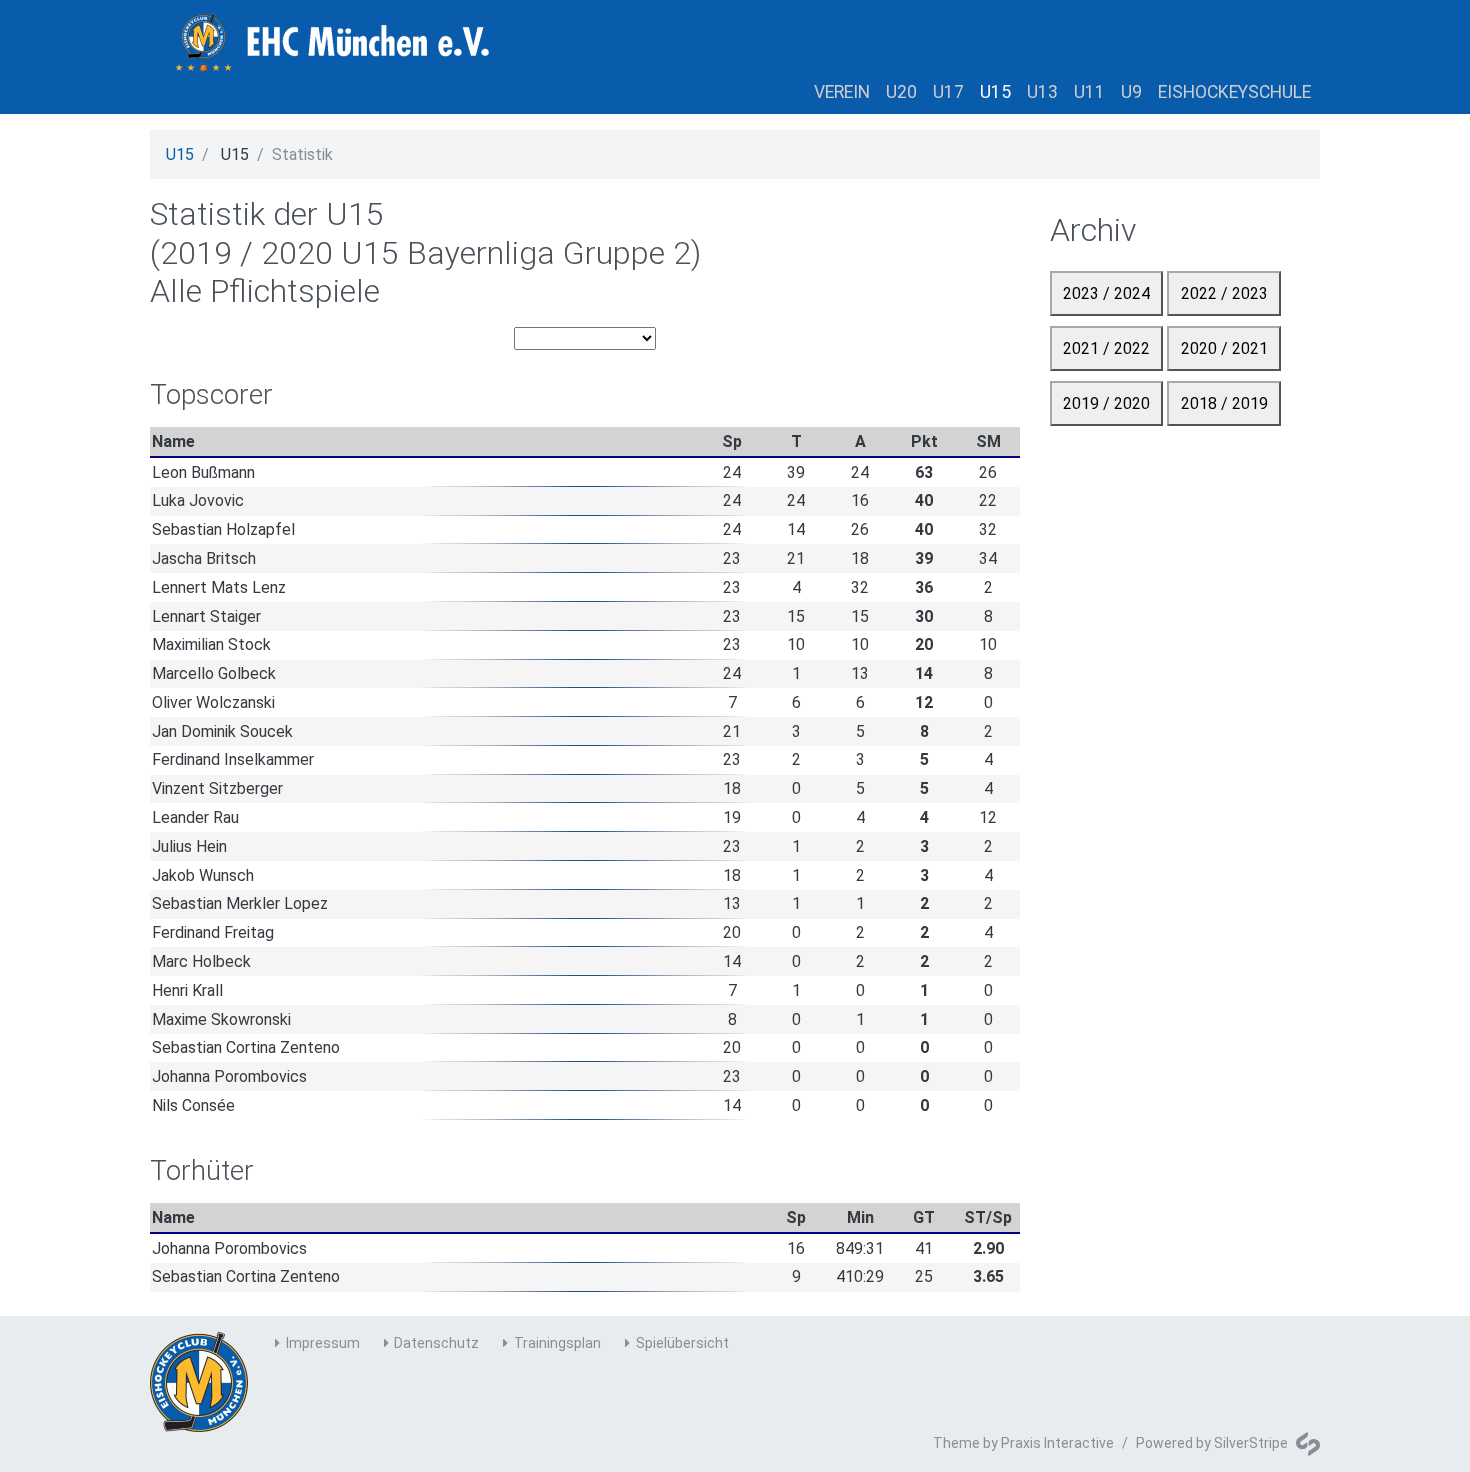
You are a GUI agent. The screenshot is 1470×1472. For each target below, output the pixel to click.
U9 (1131, 92)
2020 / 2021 (1224, 348)
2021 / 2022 (1106, 348)
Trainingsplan (557, 1343)
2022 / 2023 (1224, 293)
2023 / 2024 (1106, 293)
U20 (901, 92)
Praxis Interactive (1057, 1443)
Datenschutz (436, 1343)
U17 (948, 92)
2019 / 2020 (1106, 403)
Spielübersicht (682, 1343)
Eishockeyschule (1234, 92)
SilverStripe (1251, 1443)
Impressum (323, 1343)
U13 (1042, 92)
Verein (842, 92)
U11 (1089, 92)
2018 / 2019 (1224, 403)
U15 (995, 92)
